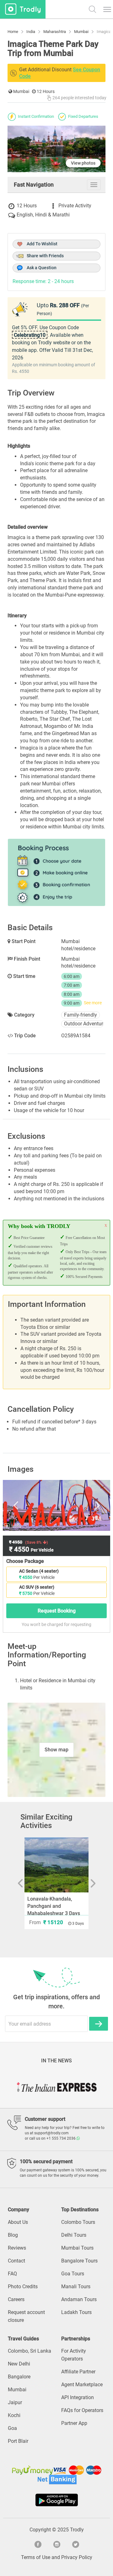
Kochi (14, 2415)
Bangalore (19, 2377)
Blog (13, 2235)
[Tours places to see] (23, 9)
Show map (56, 1750)
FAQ (12, 2274)
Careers (16, 2299)
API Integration (78, 2397)
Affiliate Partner (78, 2372)
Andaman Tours (79, 2299)
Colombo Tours (78, 2222)
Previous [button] (22, 1505)
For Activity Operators (74, 2355)
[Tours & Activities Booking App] (56, 2500)
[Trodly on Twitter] (75, 2544)
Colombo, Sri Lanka (30, 2351)
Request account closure (26, 2316)
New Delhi (19, 2364)
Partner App (74, 2423)
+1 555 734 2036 (62, 2138)
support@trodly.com (51, 2133)
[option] (56, 1505)
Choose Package (25, 1561)
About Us (18, 2222)
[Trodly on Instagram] (56, 2544)
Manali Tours (76, 2287)
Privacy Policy (77, 2557)
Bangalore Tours (79, 2261)
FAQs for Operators (82, 2410)
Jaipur (15, 2402)
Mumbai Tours (77, 2248)
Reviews (17, 2248)
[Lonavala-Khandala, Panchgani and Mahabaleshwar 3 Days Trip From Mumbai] (56, 1865)
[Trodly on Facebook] (38, 2544)
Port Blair (18, 2441)
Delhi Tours (74, 2235)
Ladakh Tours (76, 2312)
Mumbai (17, 2390)
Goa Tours (73, 2274)
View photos (83, 163)
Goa (12, 2428)
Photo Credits (23, 2287)
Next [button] (91, 1505)
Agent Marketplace (82, 2385)
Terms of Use (36, 2557)
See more (93, 1003)
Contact (16, 2261)
